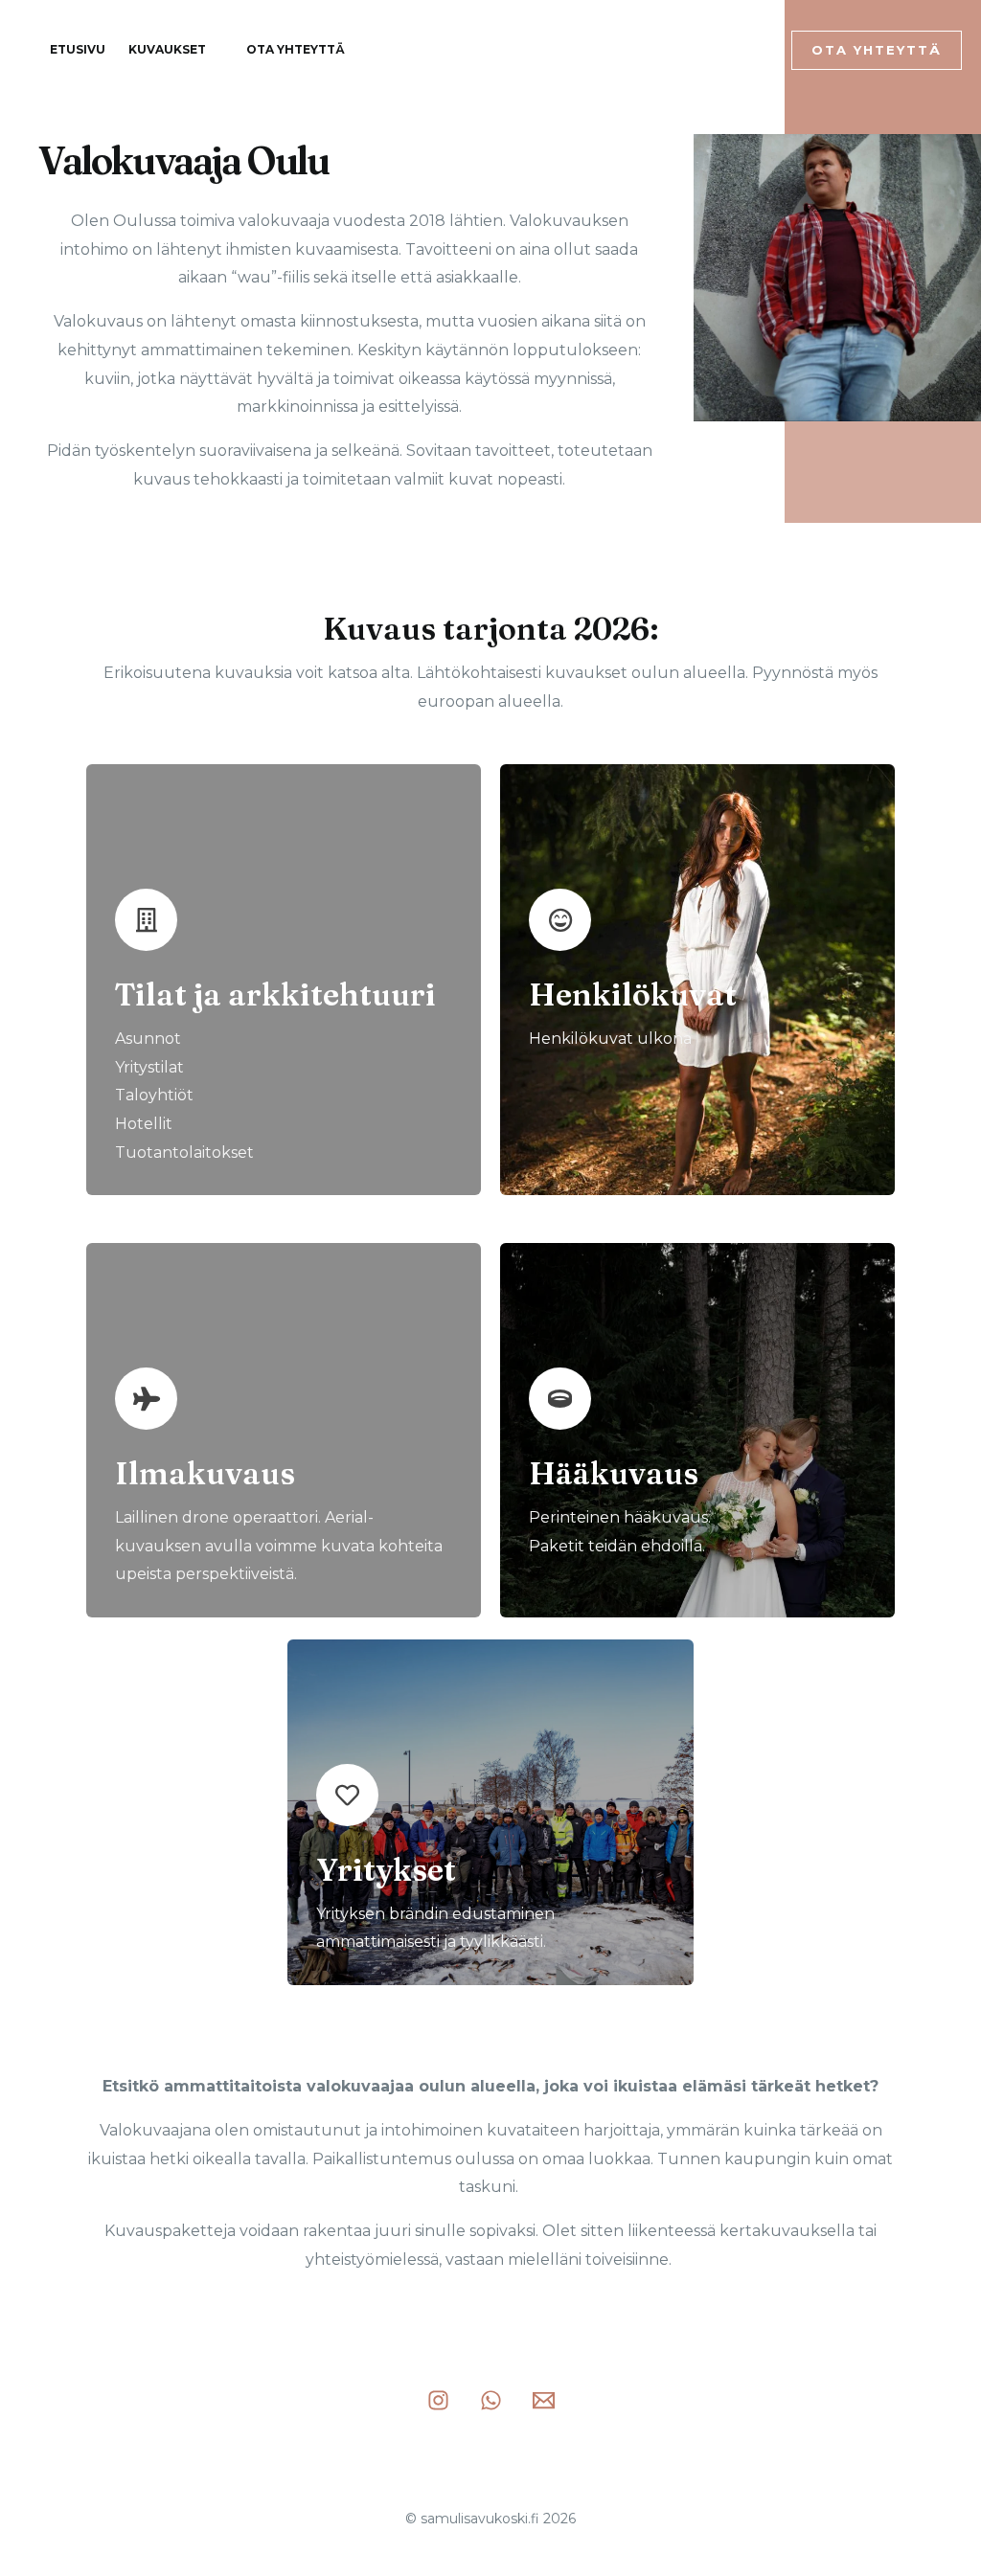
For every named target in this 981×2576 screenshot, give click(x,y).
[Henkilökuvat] (560, 920)
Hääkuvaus (614, 1473)
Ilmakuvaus (205, 1473)
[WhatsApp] (716, 51)
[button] (877, 50)
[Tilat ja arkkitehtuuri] (146, 920)
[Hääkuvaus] (560, 1399)
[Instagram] (685, 51)
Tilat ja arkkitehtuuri (275, 994)
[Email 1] (746, 51)
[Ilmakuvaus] (146, 1399)
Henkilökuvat (633, 994)
